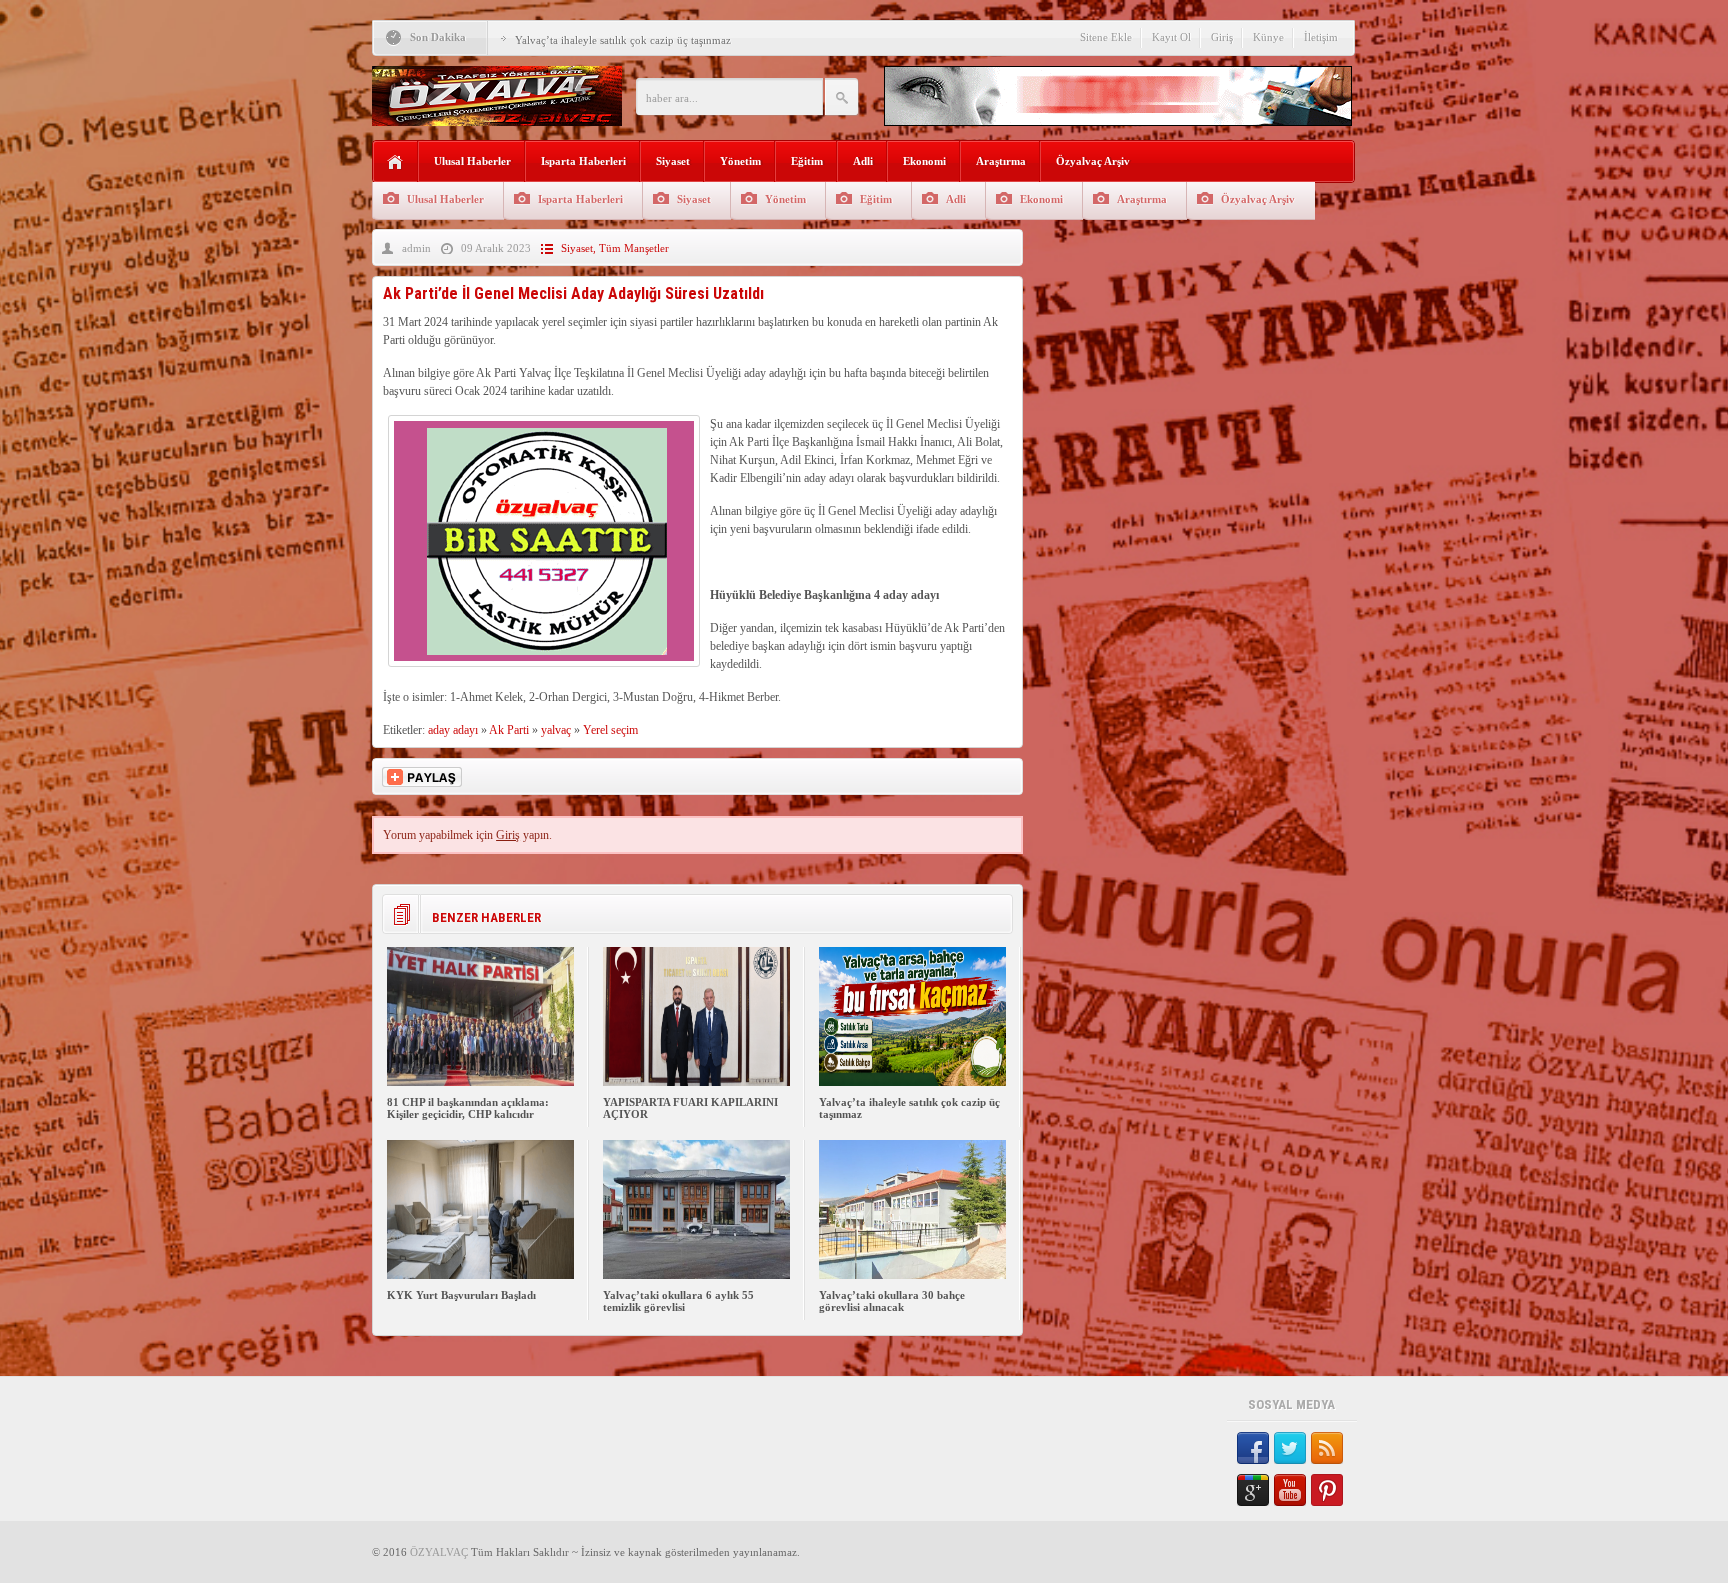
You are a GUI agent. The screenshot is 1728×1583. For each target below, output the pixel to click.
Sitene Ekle (1106, 37)
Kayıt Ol (1171, 37)
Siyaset (673, 161)
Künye (1268, 37)
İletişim (1321, 37)
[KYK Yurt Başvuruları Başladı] (480, 1275)
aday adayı (453, 730)
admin (416, 248)
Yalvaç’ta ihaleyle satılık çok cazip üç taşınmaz (623, 40)
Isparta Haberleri (583, 161)
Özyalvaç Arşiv (1093, 161)
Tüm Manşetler (634, 248)
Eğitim (807, 161)
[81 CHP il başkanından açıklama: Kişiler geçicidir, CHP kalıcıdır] (480, 1082)
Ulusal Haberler (472, 161)
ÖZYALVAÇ (439, 1552)
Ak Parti (509, 730)
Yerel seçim (610, 730)
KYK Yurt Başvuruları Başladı (461, 1295)
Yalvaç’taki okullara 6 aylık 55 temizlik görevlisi (678, 1301)
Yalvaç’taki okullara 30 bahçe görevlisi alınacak (892, 1301)
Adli (863, 161)
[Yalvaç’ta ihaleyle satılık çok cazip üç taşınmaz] (912, 1082)
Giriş (1222, 37)
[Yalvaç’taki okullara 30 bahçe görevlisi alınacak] (912, 1275)
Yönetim (740, 161)
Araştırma (1001, 161)
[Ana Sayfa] (395, 162)
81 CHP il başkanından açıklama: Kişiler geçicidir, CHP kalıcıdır (468, 1108)
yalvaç (556, 730)
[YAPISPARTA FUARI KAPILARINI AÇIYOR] (696, 1082)
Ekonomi (924, 161)
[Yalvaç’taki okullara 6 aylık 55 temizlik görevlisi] (696, 1275)
